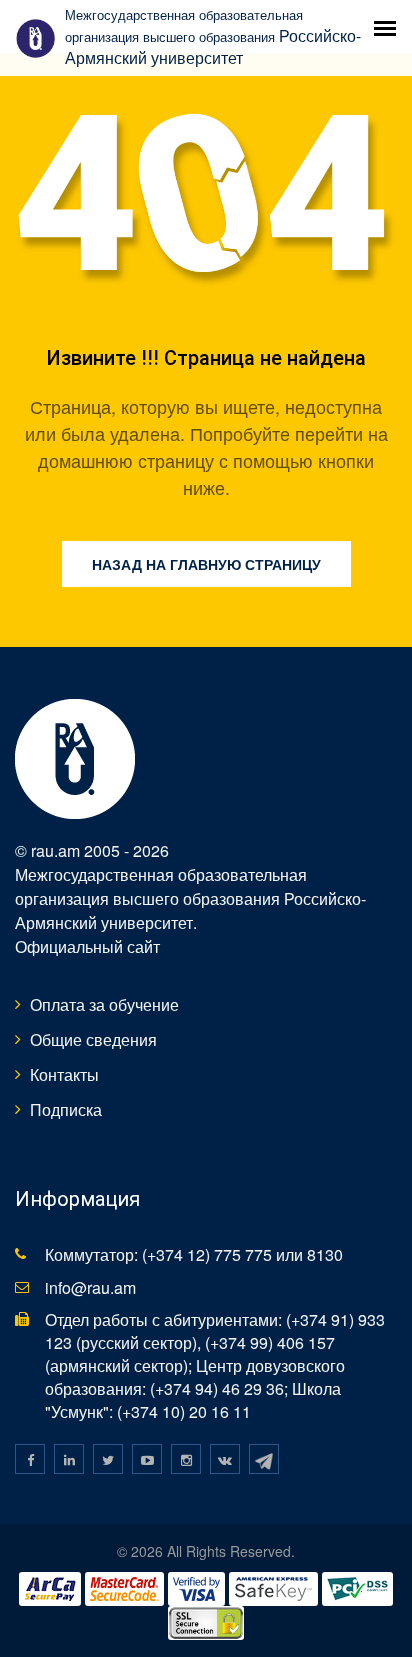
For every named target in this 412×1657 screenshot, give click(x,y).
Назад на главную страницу (206, 564)
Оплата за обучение (104, 1004)
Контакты (64, 1074)
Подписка (66, 1109)
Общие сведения (93, 1039)
